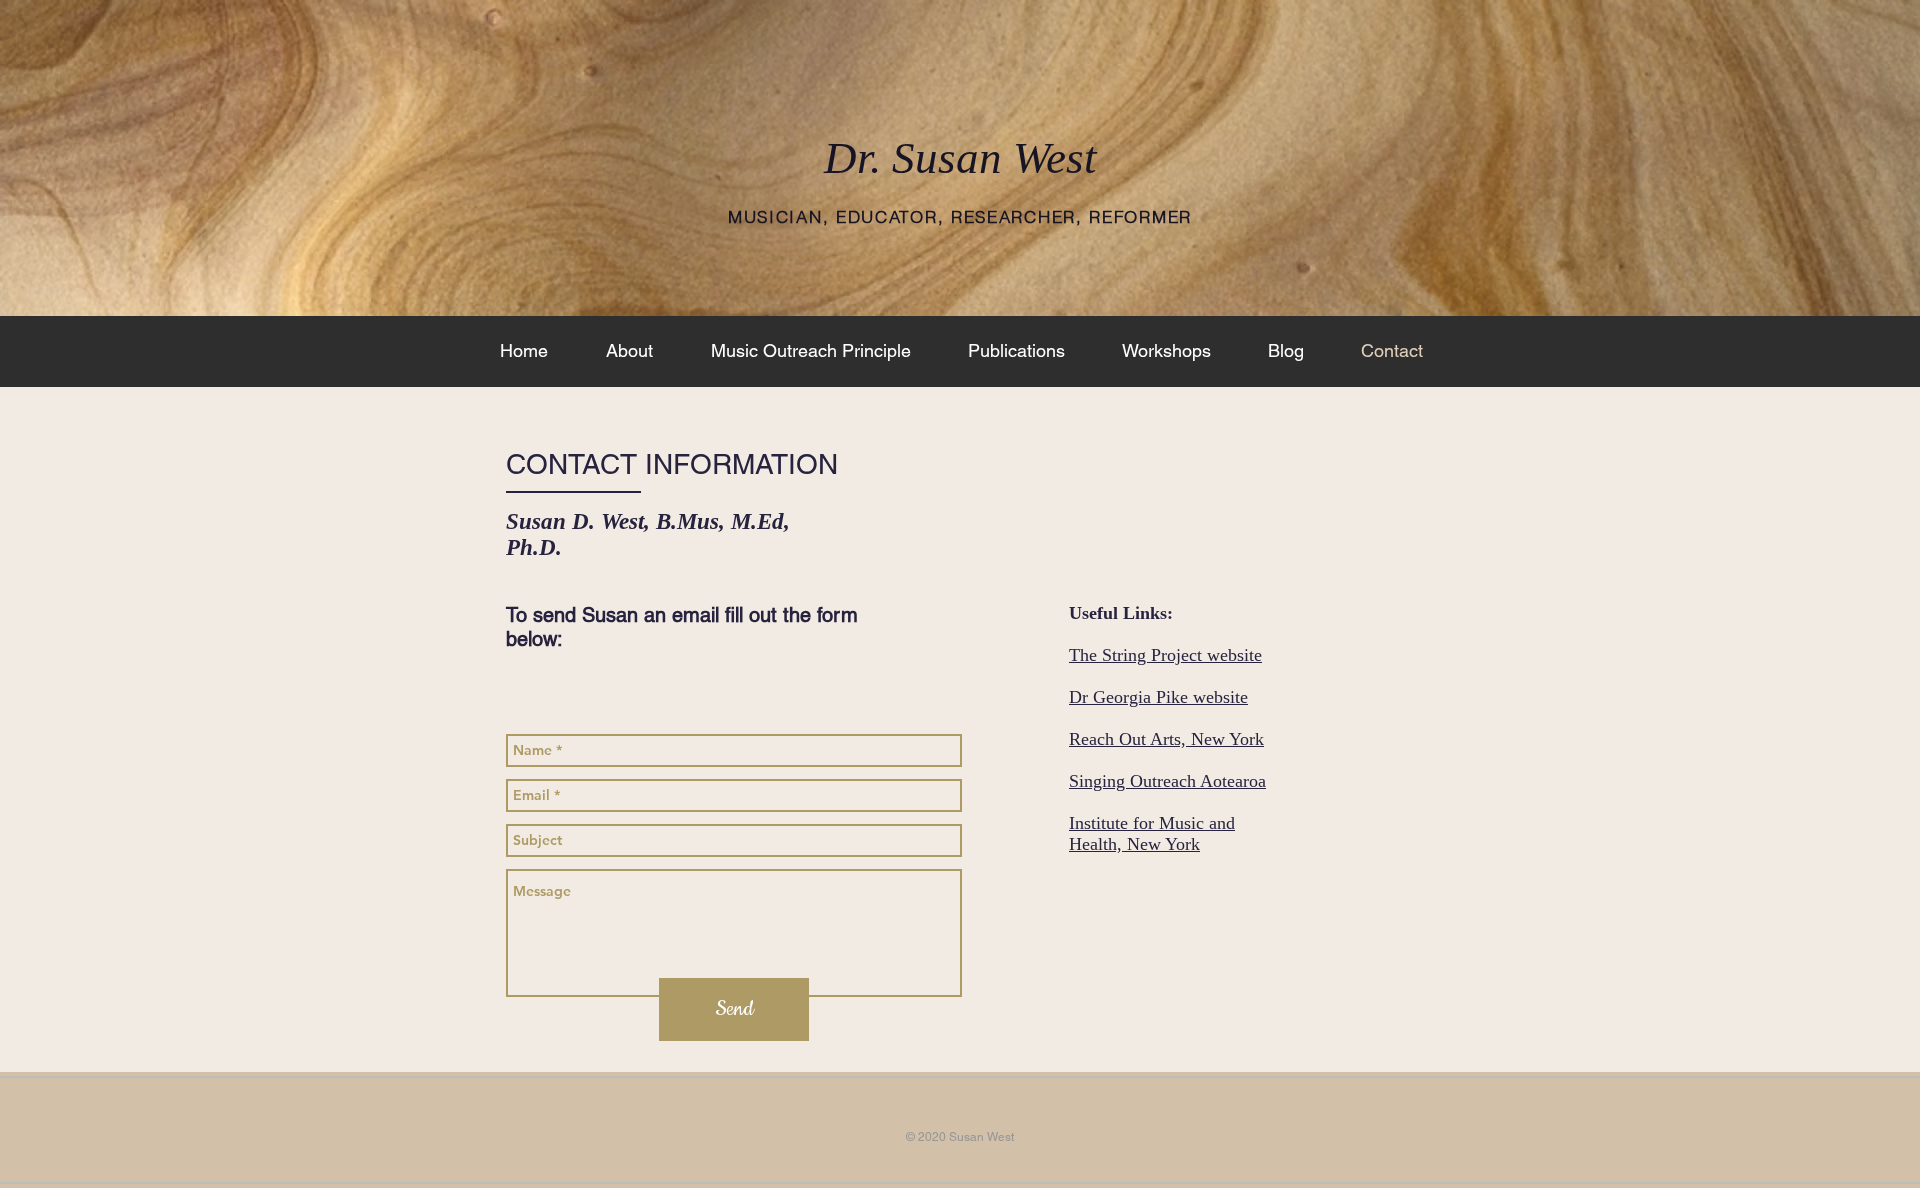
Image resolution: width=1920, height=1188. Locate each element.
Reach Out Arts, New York (1166, 739)
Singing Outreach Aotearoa (1167, 781)
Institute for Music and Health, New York (1152, 833)
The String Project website (1165, 655)
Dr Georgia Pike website (1158, 697)
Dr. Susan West (960, 158)
